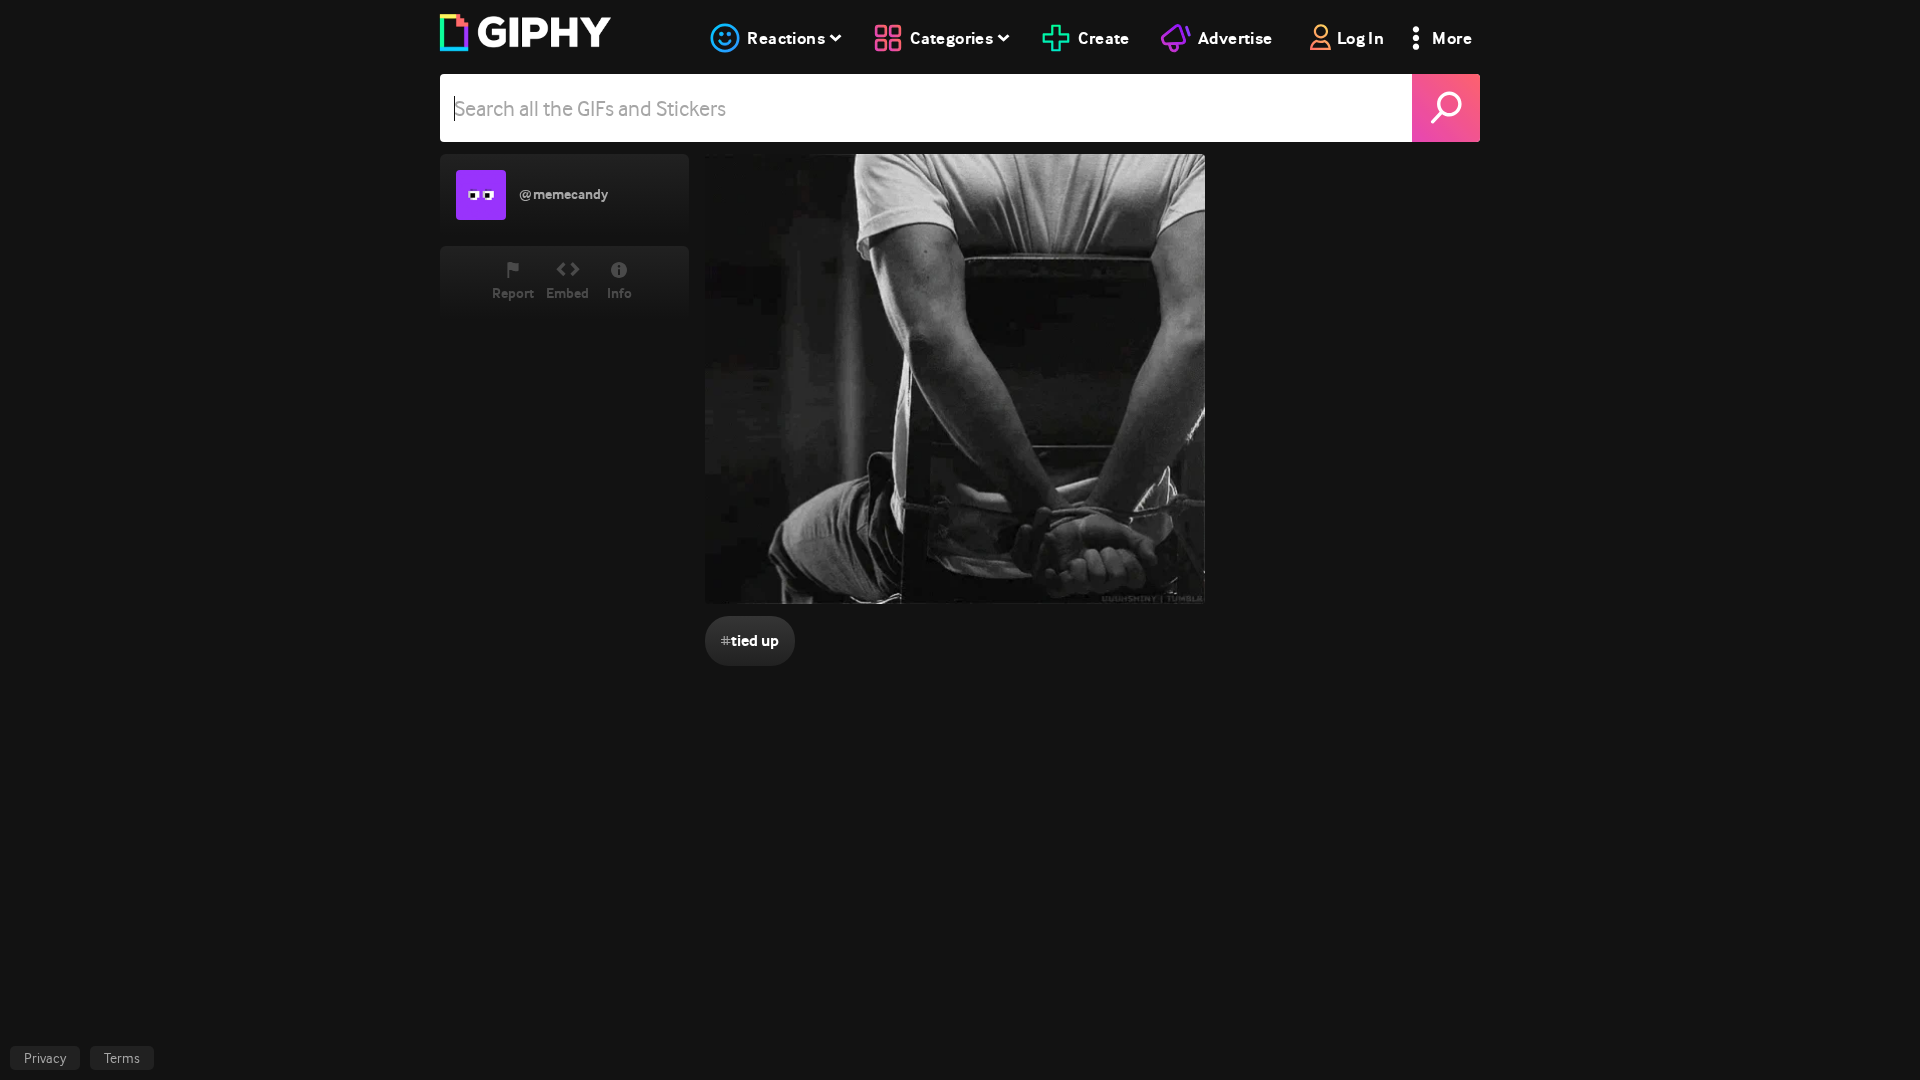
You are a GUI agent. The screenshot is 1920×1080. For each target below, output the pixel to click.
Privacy (45, 1058)
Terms (122, 1058)
